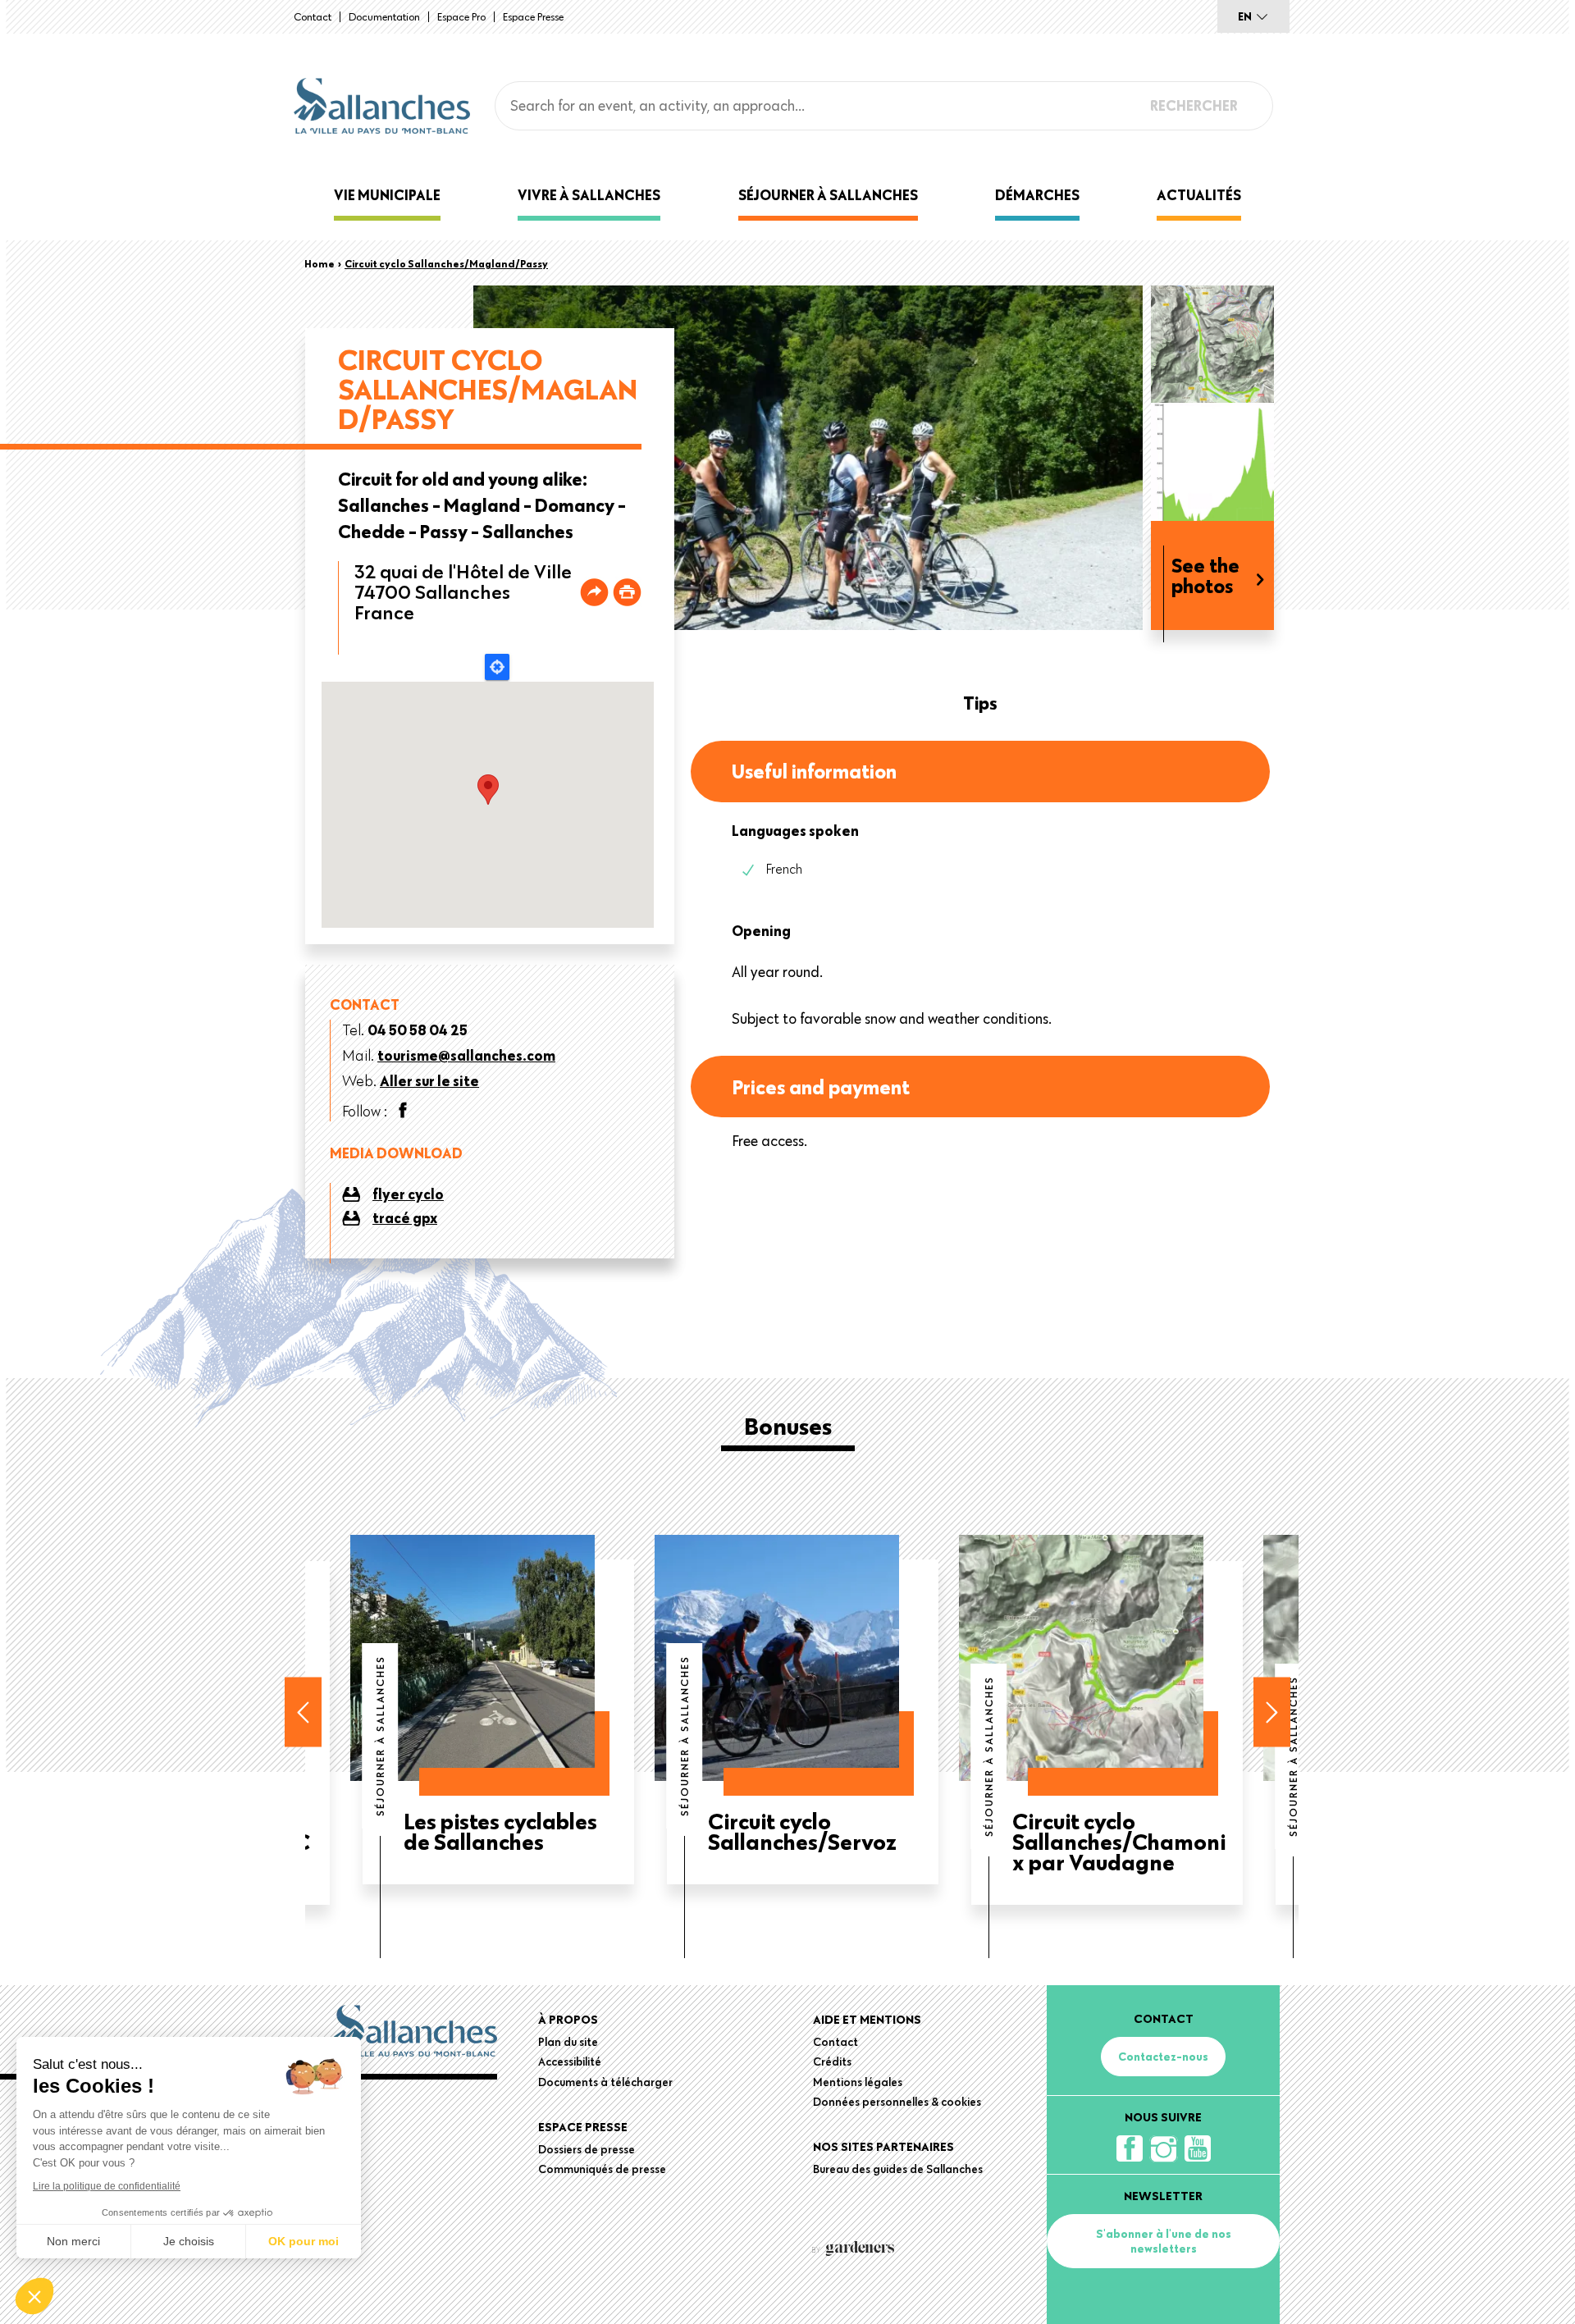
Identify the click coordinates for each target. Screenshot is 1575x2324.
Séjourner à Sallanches (828, 195)
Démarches (1037, 195)
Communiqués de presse (602, 2169)
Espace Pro (461, 16)
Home (320, 263)
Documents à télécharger (605, 2082)
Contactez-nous (1163, 2057)
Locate (497, 667)
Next (1272, 1712)
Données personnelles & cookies (897, 2102)
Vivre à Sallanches (589, 195)
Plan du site (568, 2042)
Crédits (832, 2061)
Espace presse (533, 16)
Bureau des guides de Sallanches (898, 2169)
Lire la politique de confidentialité (107, 2186)
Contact (313, 16)
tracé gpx (405, 1218)
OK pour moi (304, 2241)
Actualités (1199, 195)
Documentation (384, 16)
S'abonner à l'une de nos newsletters (1164, 2241)
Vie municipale (387, 195)
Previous (303, 1712)
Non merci (73, 2241)
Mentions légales (858, 2082)
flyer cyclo (408, 1194)
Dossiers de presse (587, 2149)
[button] (34, 2296)
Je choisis (189, 2241)
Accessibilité (570, 2061)
